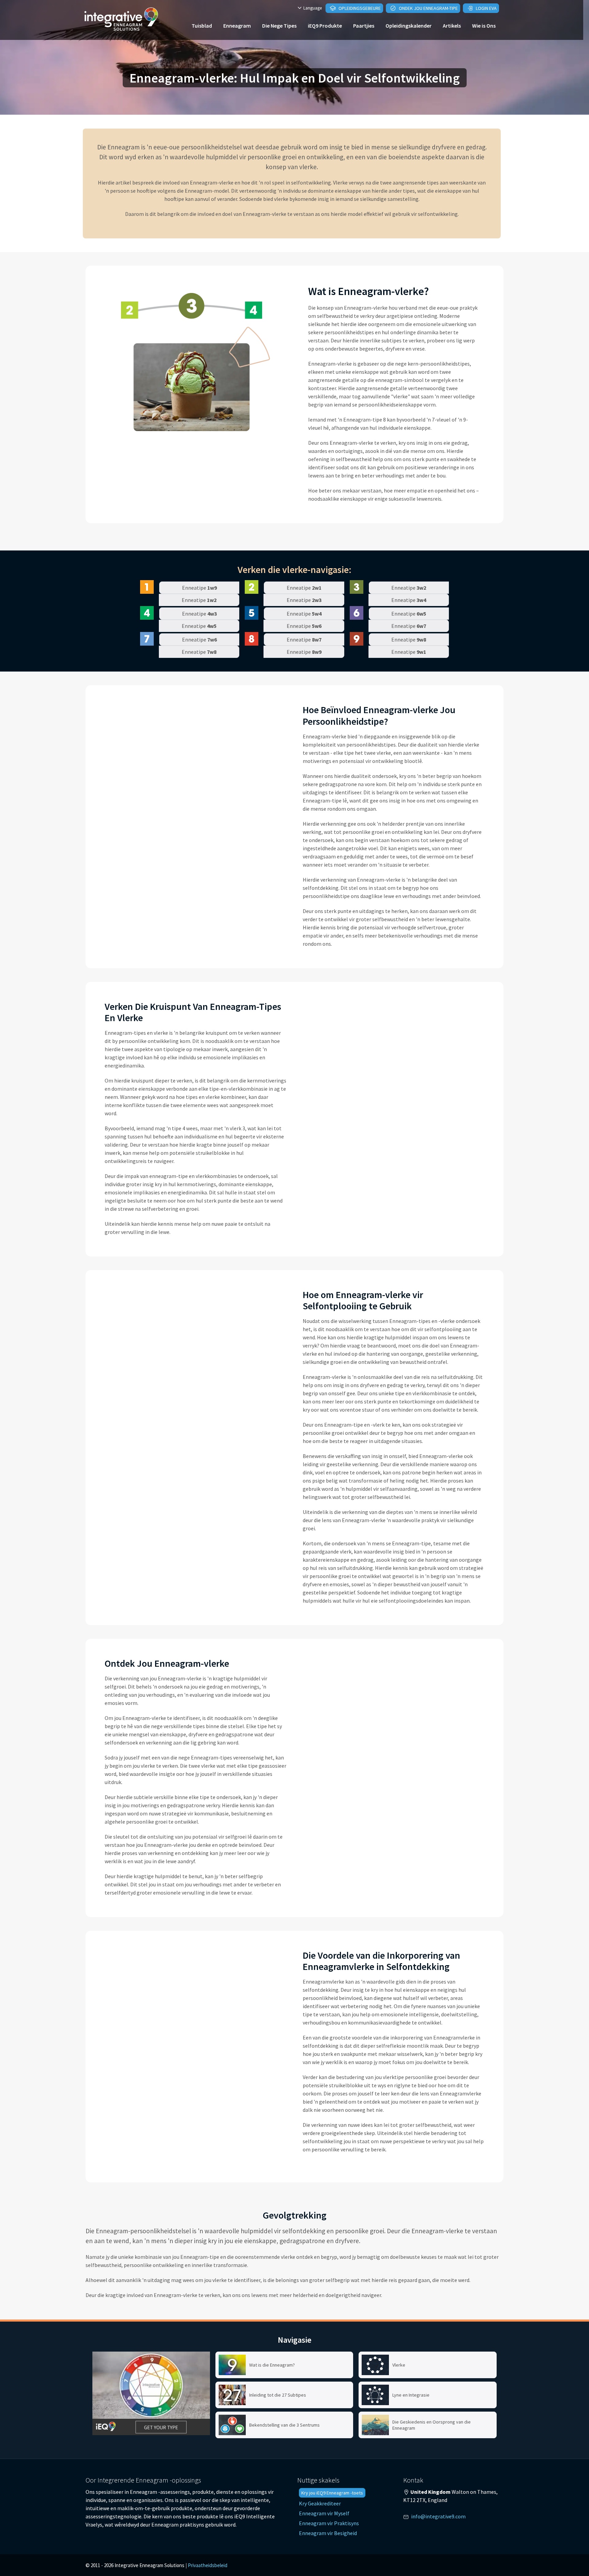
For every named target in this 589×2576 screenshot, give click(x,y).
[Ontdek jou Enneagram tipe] (151, 2393)
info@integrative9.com (438, 2516)
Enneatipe (199, 588)
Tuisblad (202, 26)
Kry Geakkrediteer (320, 2503)
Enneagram (237, 26)
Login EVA (486, 8)
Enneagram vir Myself (324, 2513)
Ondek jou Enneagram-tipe (428, 8)
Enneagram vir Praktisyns (329, 2523)
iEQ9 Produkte (325, 26)
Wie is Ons (484, 26)
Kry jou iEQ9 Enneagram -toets (332, 2493)
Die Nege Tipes (279, 26)
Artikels (452, 26)
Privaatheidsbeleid (208, 2565)
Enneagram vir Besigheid (328, 2533)
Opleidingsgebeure (359, 8)
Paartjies (364, 26)
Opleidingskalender (409, 26)
